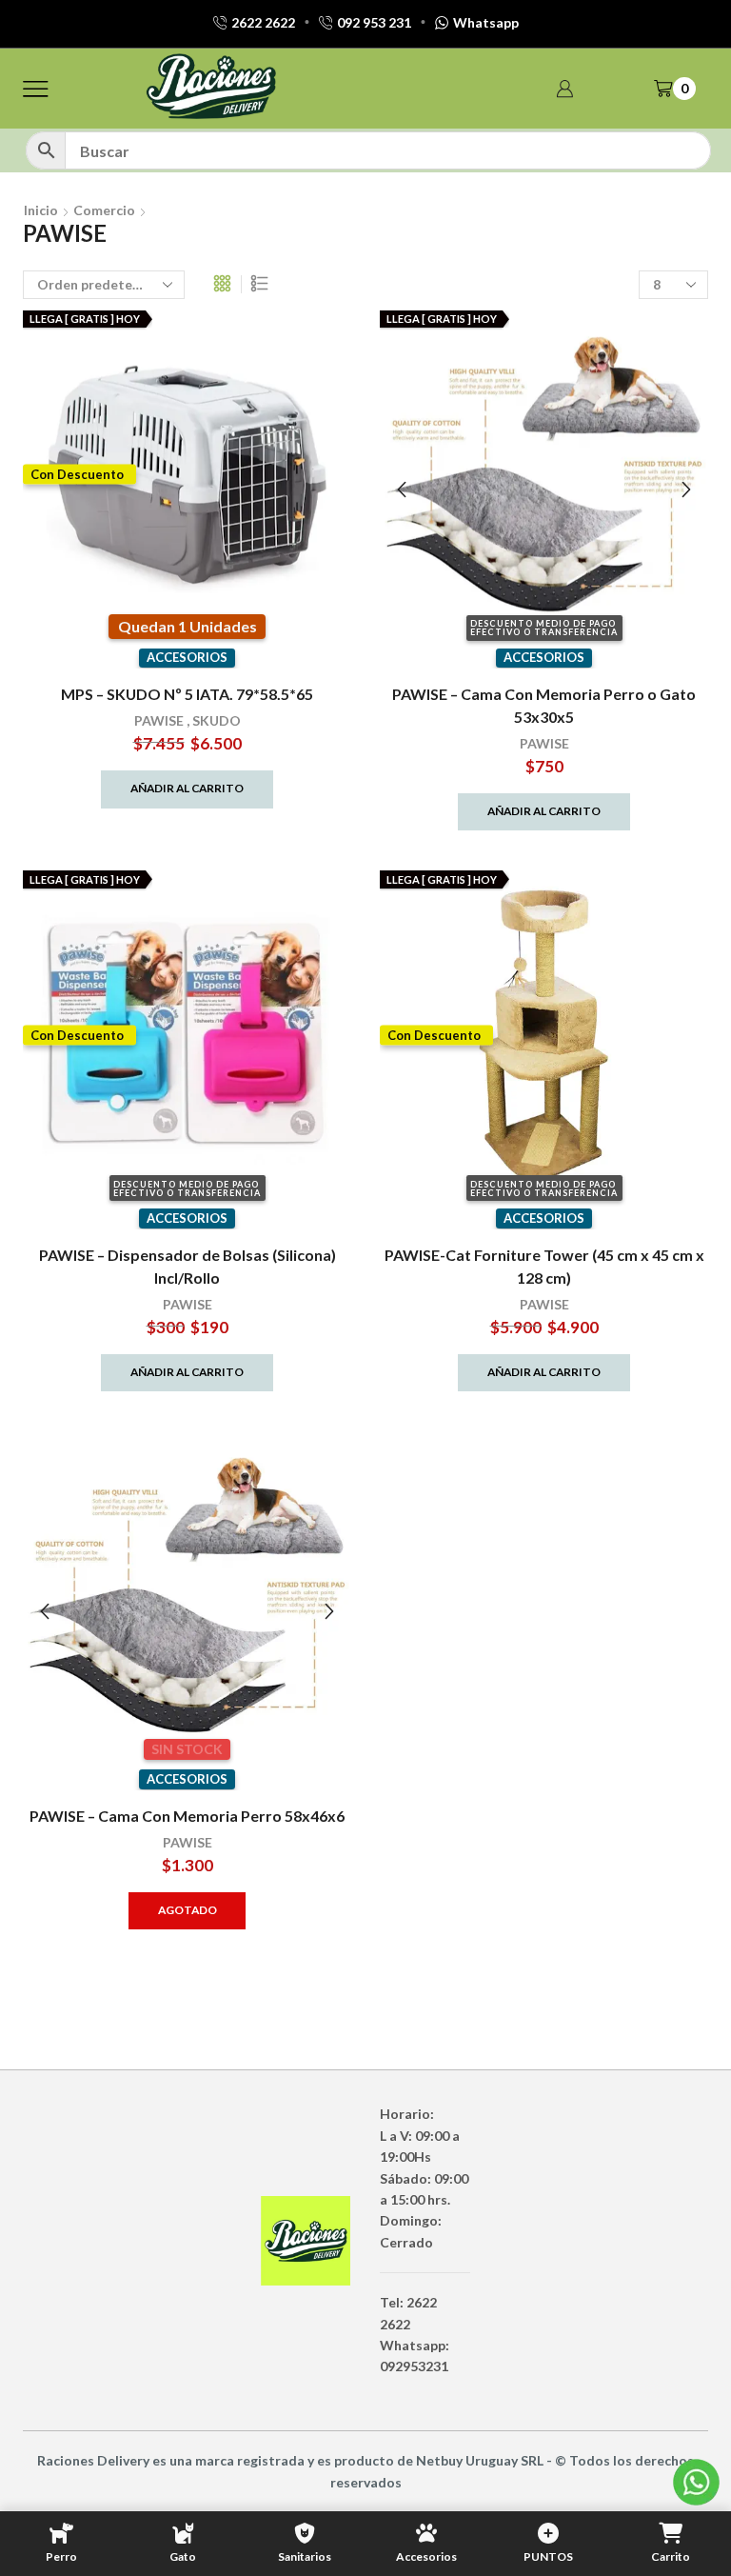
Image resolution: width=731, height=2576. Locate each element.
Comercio (104, 210)
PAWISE (159, 720)
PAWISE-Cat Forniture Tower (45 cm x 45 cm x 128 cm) (544, 1266)
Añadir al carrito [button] (187, 788)
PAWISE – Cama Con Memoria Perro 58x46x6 (187, 1816)
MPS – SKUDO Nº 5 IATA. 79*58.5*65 (187, 694)
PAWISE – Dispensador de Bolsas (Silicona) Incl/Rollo (188, 1266)
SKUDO (217, 720)
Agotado (188, 1910)
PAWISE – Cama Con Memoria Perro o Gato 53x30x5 (544, 705)
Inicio (41, 210)
